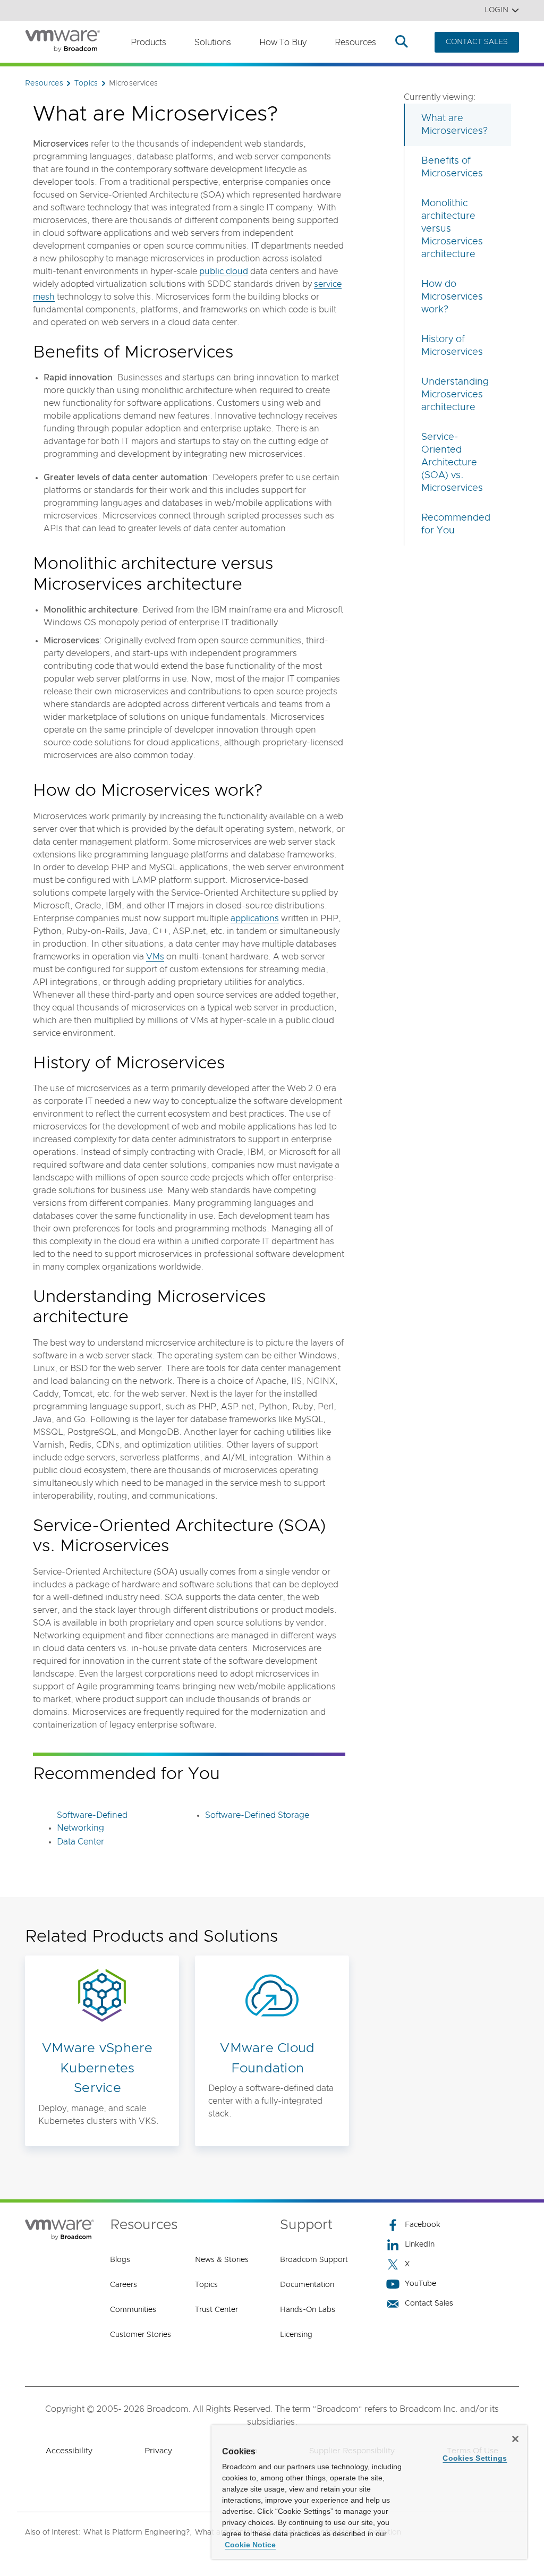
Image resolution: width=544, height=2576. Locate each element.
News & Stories (222, 2260)
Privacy (158, 2451)
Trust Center (216, 2310)
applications (255, 919)
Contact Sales (429, 2303)
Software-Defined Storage (257, 1815)
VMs (155, 957)
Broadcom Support (314, 2260)
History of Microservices (452, 346)
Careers (124, 2285)
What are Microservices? (454, 125)
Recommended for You (456, 524)
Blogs (120, 2260)
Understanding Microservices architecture (455, 395)
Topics (206, 2285)
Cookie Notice (250, 2545)
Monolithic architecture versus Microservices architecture (452, 229)
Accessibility (69, 2451)
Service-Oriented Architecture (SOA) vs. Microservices (452, 463)
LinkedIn (420, 2245)
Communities (133, 2310)
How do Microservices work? (452, 297)
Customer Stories (141, 2335)
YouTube (420, 2284)
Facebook (423, 2225)
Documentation (307, 2285)
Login (496, 10)
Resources (355, 42)
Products (148, 42)
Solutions (213, 42)
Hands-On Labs (308, 2310)
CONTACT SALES (477, 42)
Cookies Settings (475, 2458)
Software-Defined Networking (92, 1822)
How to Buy (283, 42)
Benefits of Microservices (452, 167)
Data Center (80, 1842)
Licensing (296, 2335)
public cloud (224, 271)
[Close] (515, 2439)
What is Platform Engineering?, (138, 2532)
